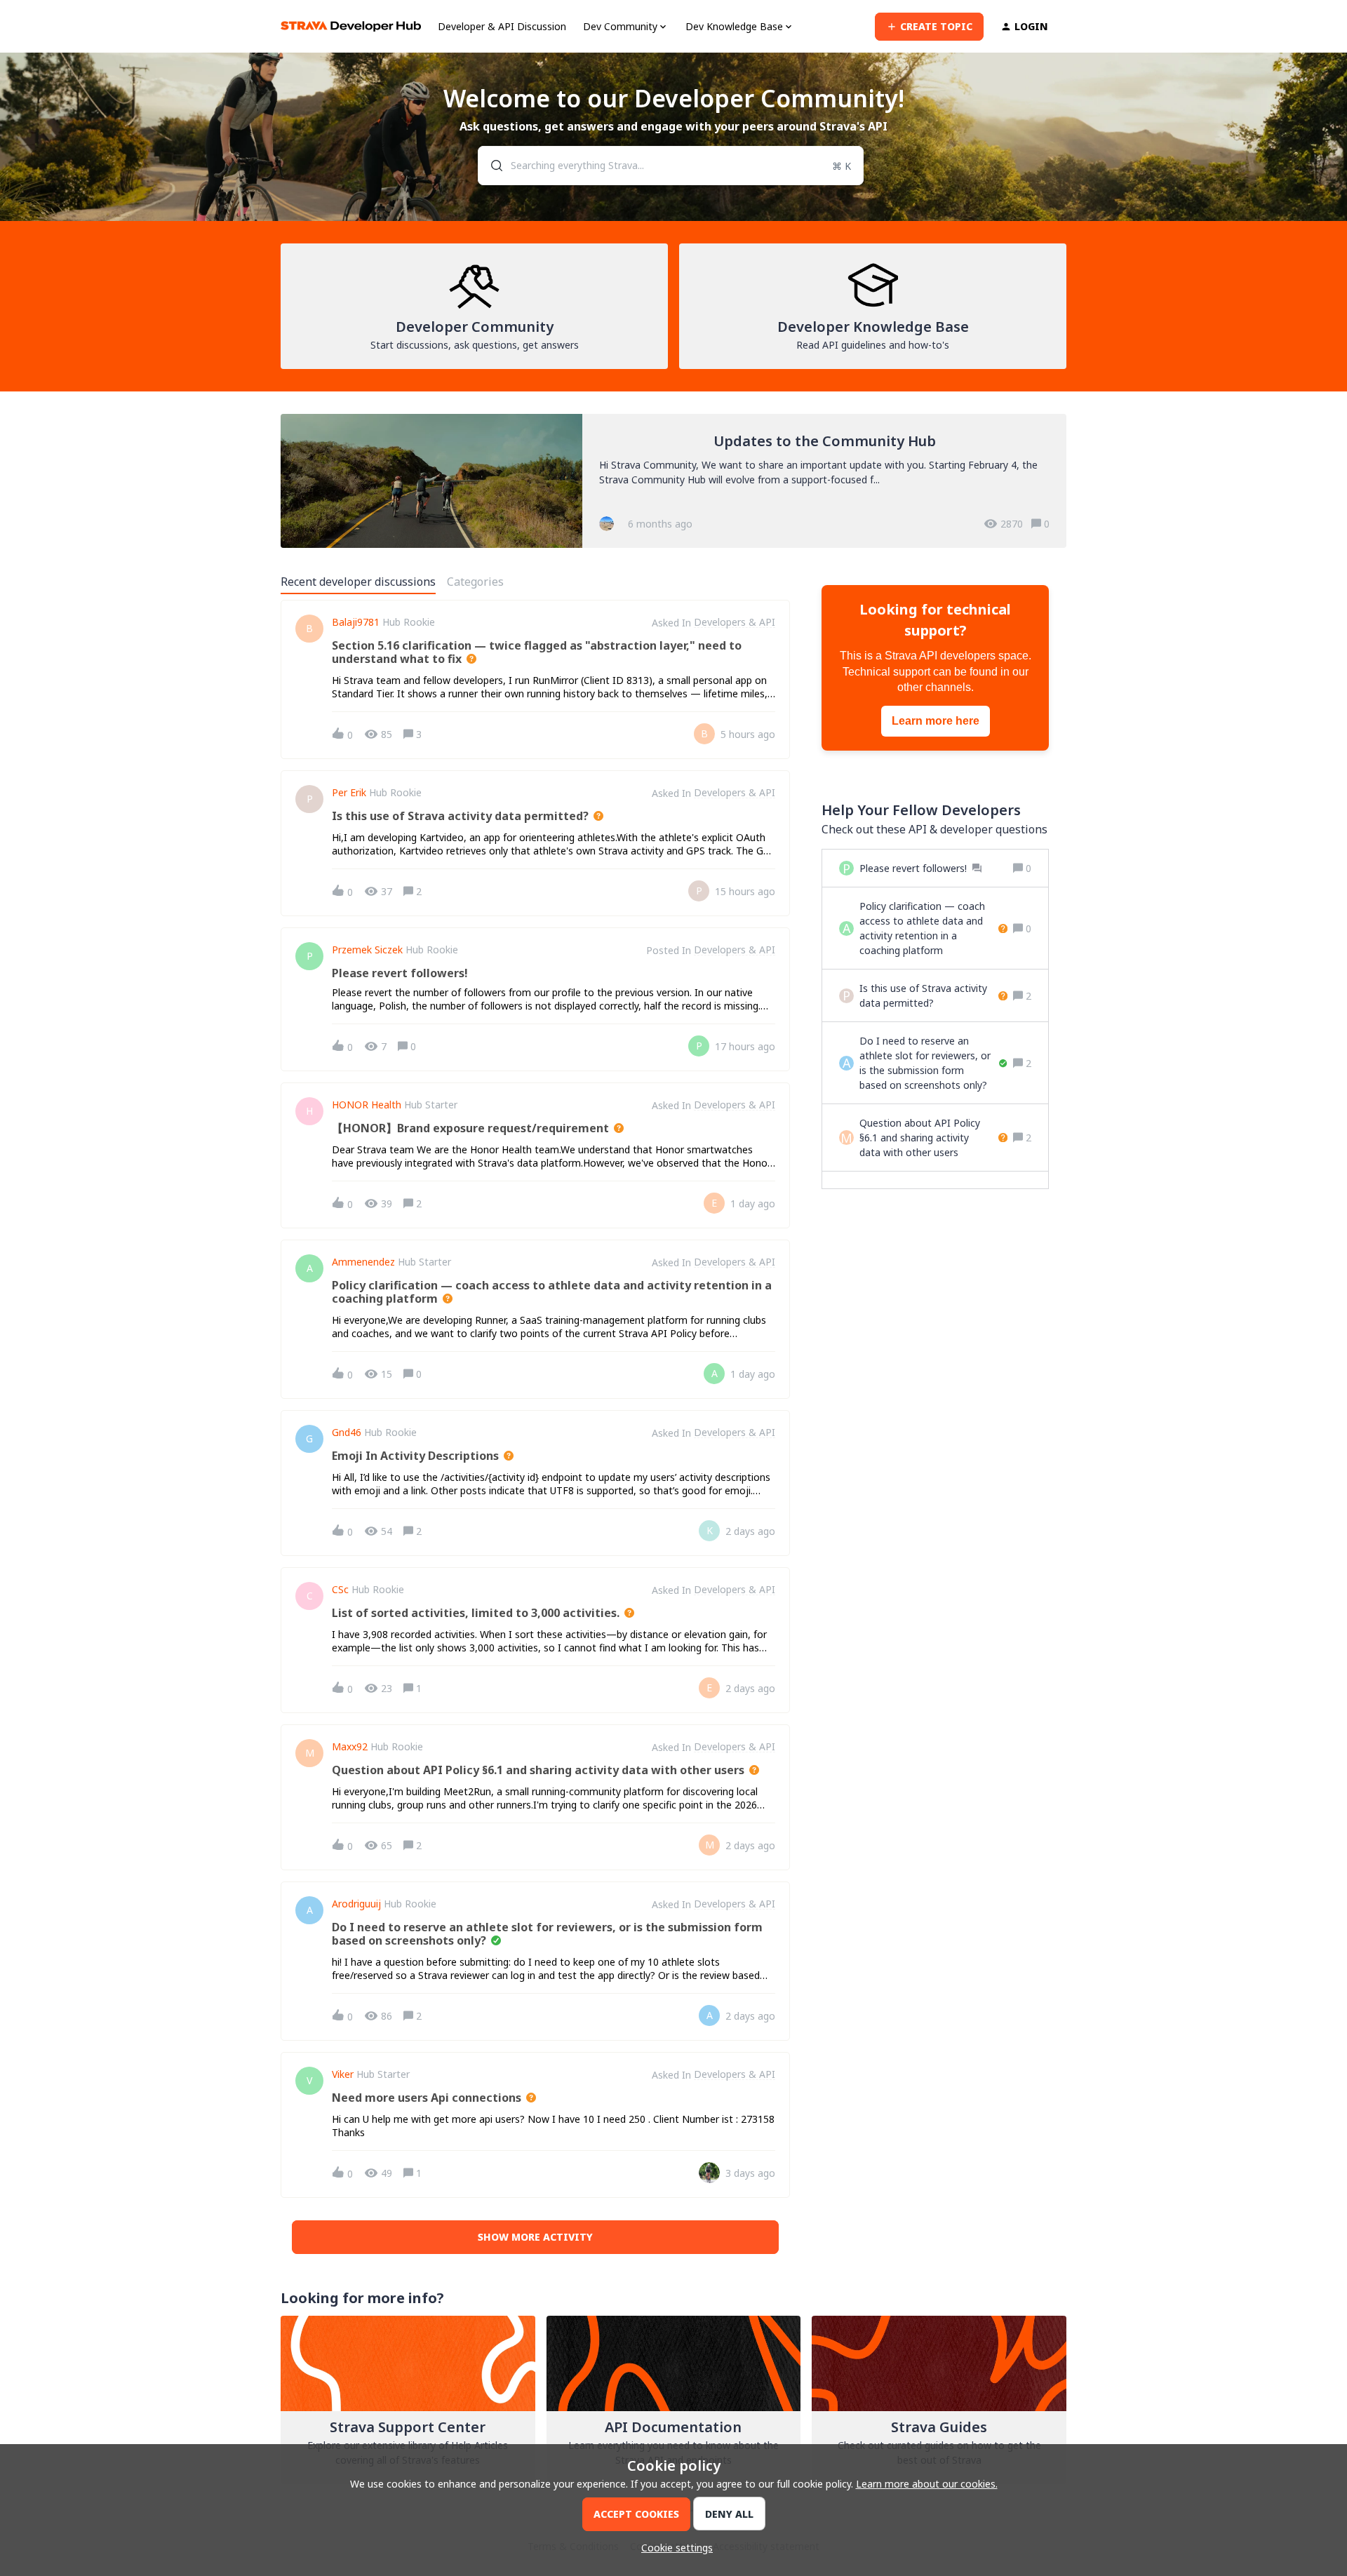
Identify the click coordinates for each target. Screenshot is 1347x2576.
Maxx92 (350, 1747)
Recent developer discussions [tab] (358, 582)
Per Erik (349, 793)
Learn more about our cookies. (927, 2484)
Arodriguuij (356, 1904)
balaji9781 (356, 622)
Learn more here (936, 721)
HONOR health (367, 1105)
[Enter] (491, 166)
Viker (343, 2074)
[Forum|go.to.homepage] (351, 26)
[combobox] (671, 166)
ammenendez (363, 1262)
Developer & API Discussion (502, 26)
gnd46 (347, 1433)
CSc (340, 1590)
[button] (673, 2548)
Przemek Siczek (367, 950)
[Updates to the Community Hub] (673, 481)
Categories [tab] (475, 582)
